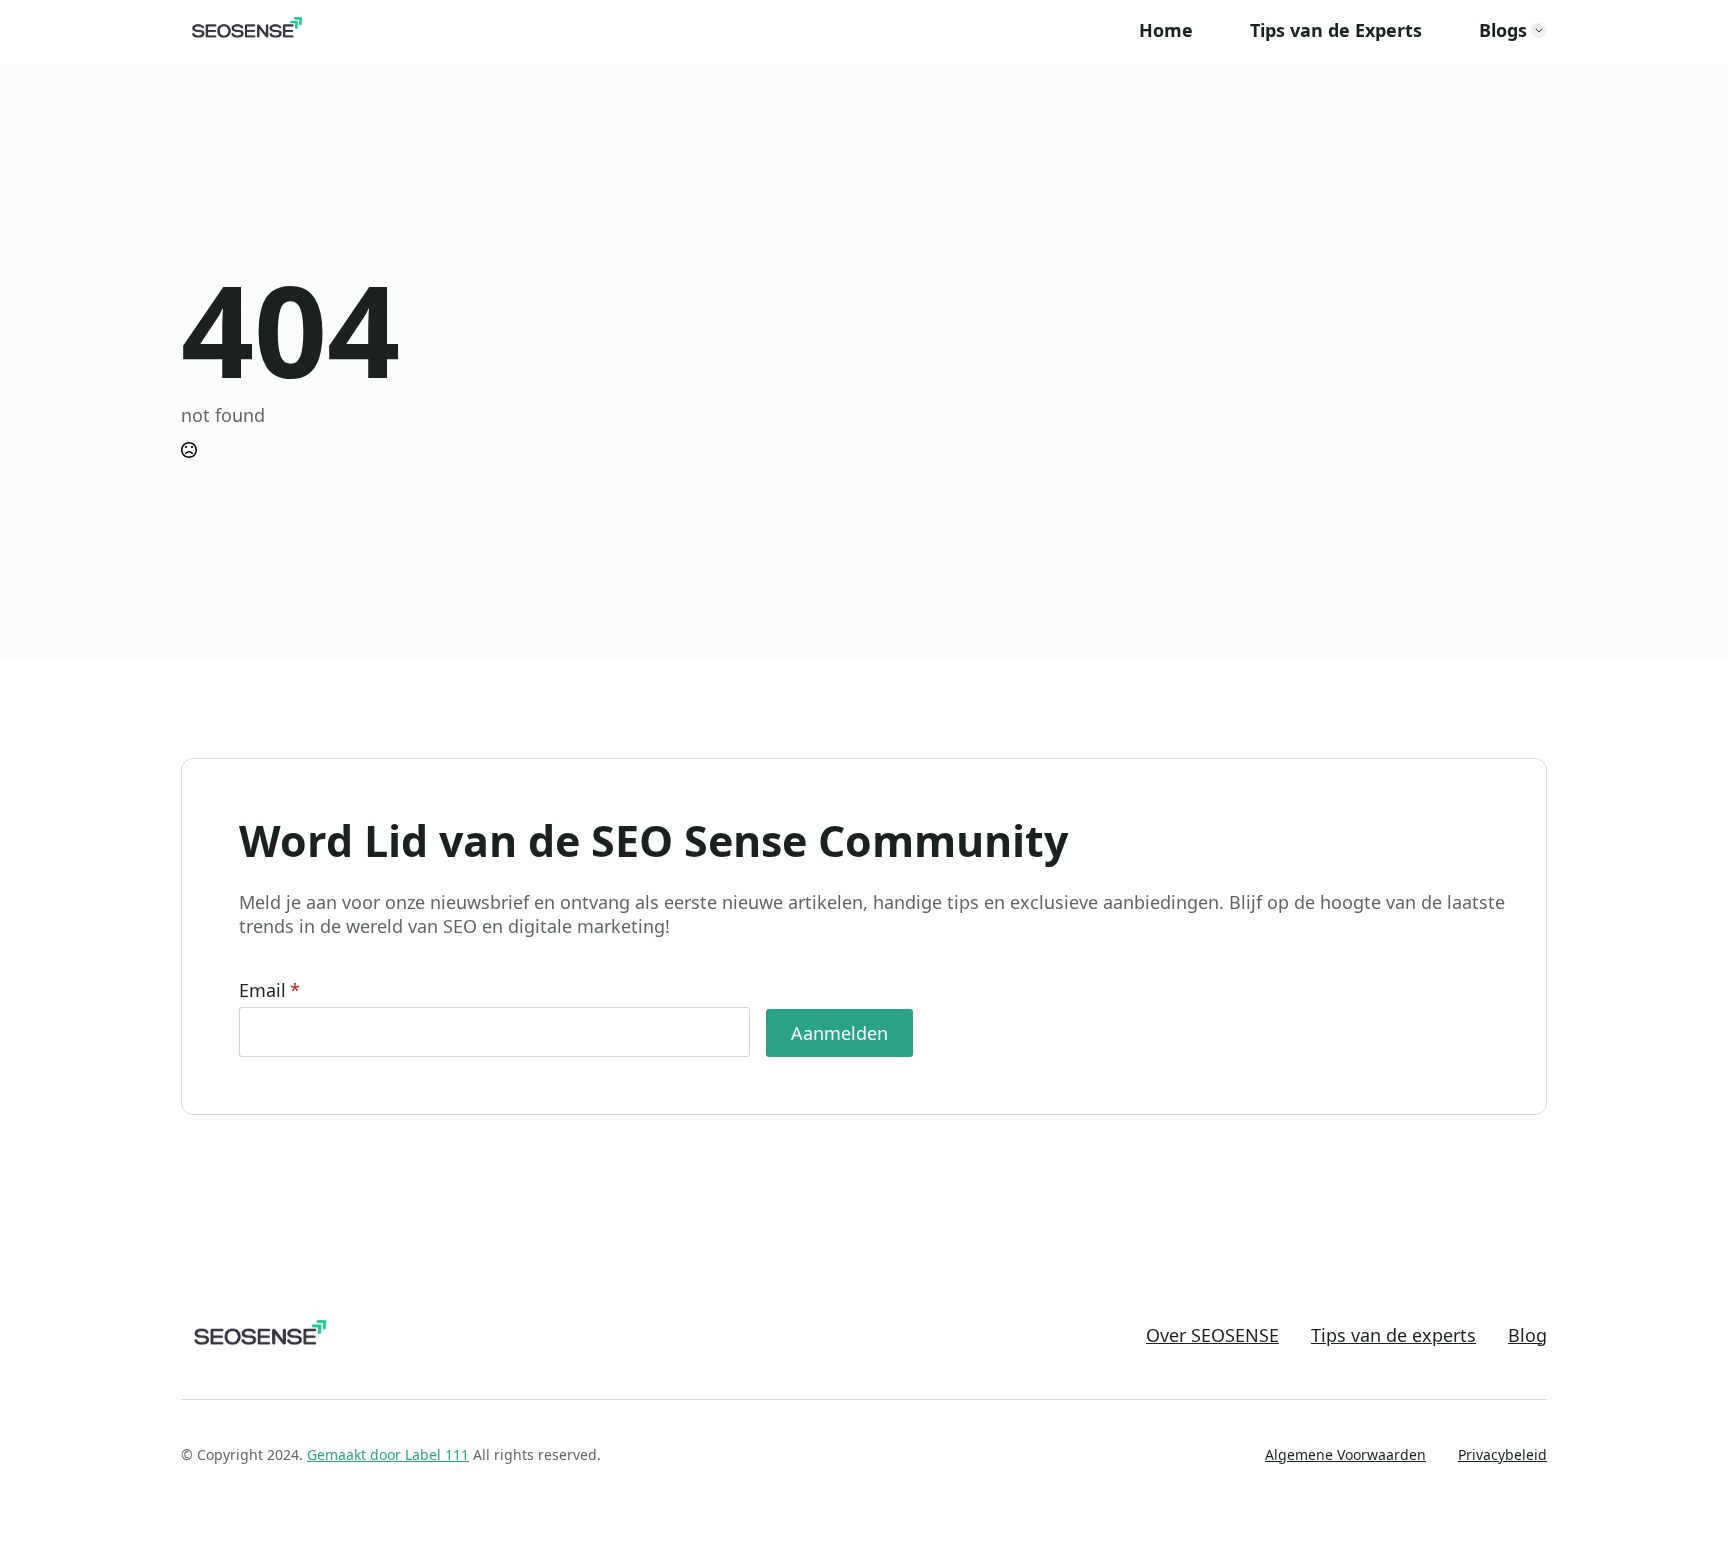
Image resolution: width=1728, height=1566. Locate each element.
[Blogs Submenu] (1539, 30)
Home (1166, 30)
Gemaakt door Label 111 (388, 1454)
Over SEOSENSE (1212, 1335)
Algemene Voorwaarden (1345, 1454)
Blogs (1503, 30)
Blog (1527, 1335)
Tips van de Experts (1336, 30)
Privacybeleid (1502, 1454)
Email (269, 990)
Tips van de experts (1393, 1335)
